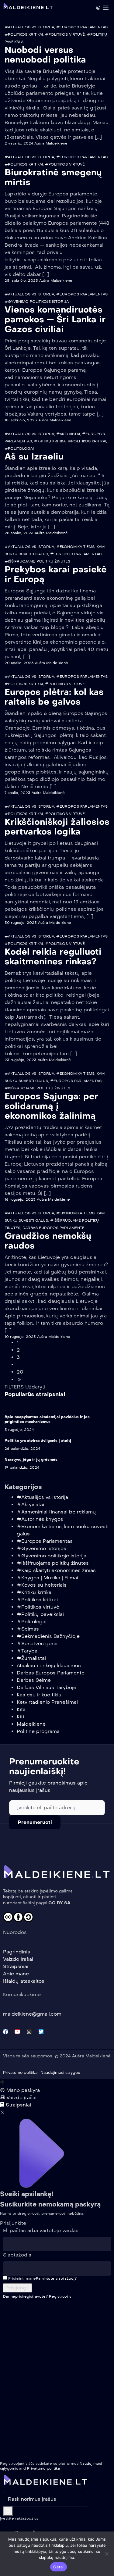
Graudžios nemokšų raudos (48, 1241)
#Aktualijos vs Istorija (29, 27)
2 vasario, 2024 (19, 143)
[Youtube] (17, 2032)
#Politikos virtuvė (65, 34)
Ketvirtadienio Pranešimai (47, 1702)
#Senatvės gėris (37, 1643)
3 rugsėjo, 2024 (19, 1430)
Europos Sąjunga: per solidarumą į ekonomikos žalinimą (51, 1106)
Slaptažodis (17, 2255)
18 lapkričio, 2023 (21, 420)
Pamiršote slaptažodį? (56, 2278)
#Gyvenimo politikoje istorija (37, 302)
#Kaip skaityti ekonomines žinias (56, 1570)
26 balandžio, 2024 (22, 1449)
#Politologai (19, 448)
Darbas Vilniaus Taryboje (47, 1687)
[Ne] (106, 2554)
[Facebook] (5, 2032)
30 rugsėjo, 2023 (21, 923)
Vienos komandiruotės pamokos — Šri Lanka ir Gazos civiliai (55, 319)
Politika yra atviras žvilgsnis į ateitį (38, 1441)
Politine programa (38, 1731)
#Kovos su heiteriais (42, 1585)
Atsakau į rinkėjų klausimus (49, 1665)
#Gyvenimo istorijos (41, 1548)
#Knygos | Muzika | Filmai (47, 1578)
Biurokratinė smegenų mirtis (53, 177)
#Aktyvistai (68, 434)
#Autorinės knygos (40, 1519)
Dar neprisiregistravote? (37, 2296)
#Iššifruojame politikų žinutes (37, 561)
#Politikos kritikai (24, 34)
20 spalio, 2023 (19, 663)
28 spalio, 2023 (19, 533)
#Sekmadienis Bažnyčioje (48, 1636)
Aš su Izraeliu (34, 457)
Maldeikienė (31, 1724)
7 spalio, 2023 (17, 793)
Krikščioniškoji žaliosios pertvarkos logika (57, 827)
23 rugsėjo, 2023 (21, 1060)
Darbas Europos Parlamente (54, 1228)
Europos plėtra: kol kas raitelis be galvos (54, 697)
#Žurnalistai (31, 1658)
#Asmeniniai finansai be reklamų (56, 1512)
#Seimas (28, 1629)
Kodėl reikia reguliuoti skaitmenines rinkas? (53, 957)
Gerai (58, 2567)
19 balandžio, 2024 (22, 1467)
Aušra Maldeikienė (51, 143)
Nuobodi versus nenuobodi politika (45, 55)
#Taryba (27, 1651)
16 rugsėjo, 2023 (20, 1199)
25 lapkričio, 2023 (21, 280)
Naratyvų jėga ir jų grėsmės (31, 1459)
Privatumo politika (43, 2468)
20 (20, 1372)
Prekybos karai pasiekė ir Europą (56, 574)
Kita (21, 1709)
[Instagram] (29, 2032)
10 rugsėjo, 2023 (20, 1337)
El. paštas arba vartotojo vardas (41, 2230)
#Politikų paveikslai (40, 1614)
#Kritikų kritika (50, 441)
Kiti (20, 1717)
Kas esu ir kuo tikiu (39, 1695)
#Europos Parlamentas (82, 27)
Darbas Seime (34, 1680)
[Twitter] (41, 2032)
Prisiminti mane (21, 2278)
